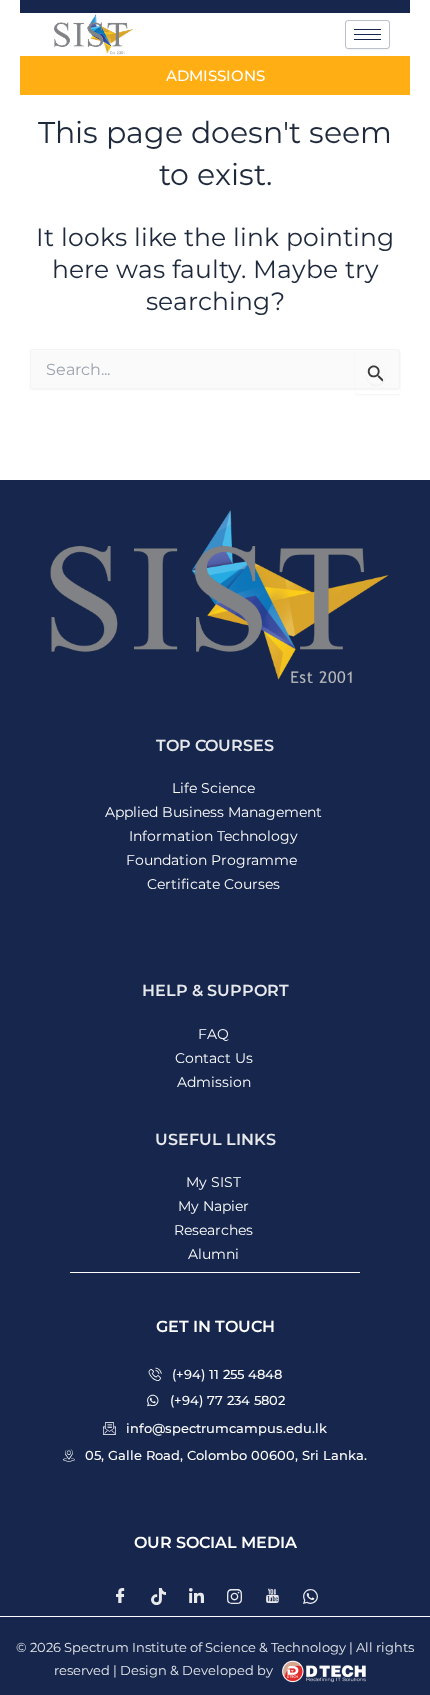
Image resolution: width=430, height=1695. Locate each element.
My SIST (213, 1182)
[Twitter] (158, 1596)
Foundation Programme (213, 860)
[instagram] (234, 1596)
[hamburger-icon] (367, 34)
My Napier (213, 1206)
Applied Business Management (213, 812)
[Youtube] (272, 1596)
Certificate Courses (213, 884)
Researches (213, 1230)
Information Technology (213, 836)
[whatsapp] (310, 1596)
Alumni (213, 1254)
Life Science (213, 788)
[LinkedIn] (196, 1596)
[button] (215, 1327)
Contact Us (214, 1058)
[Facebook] (120, 1596)
